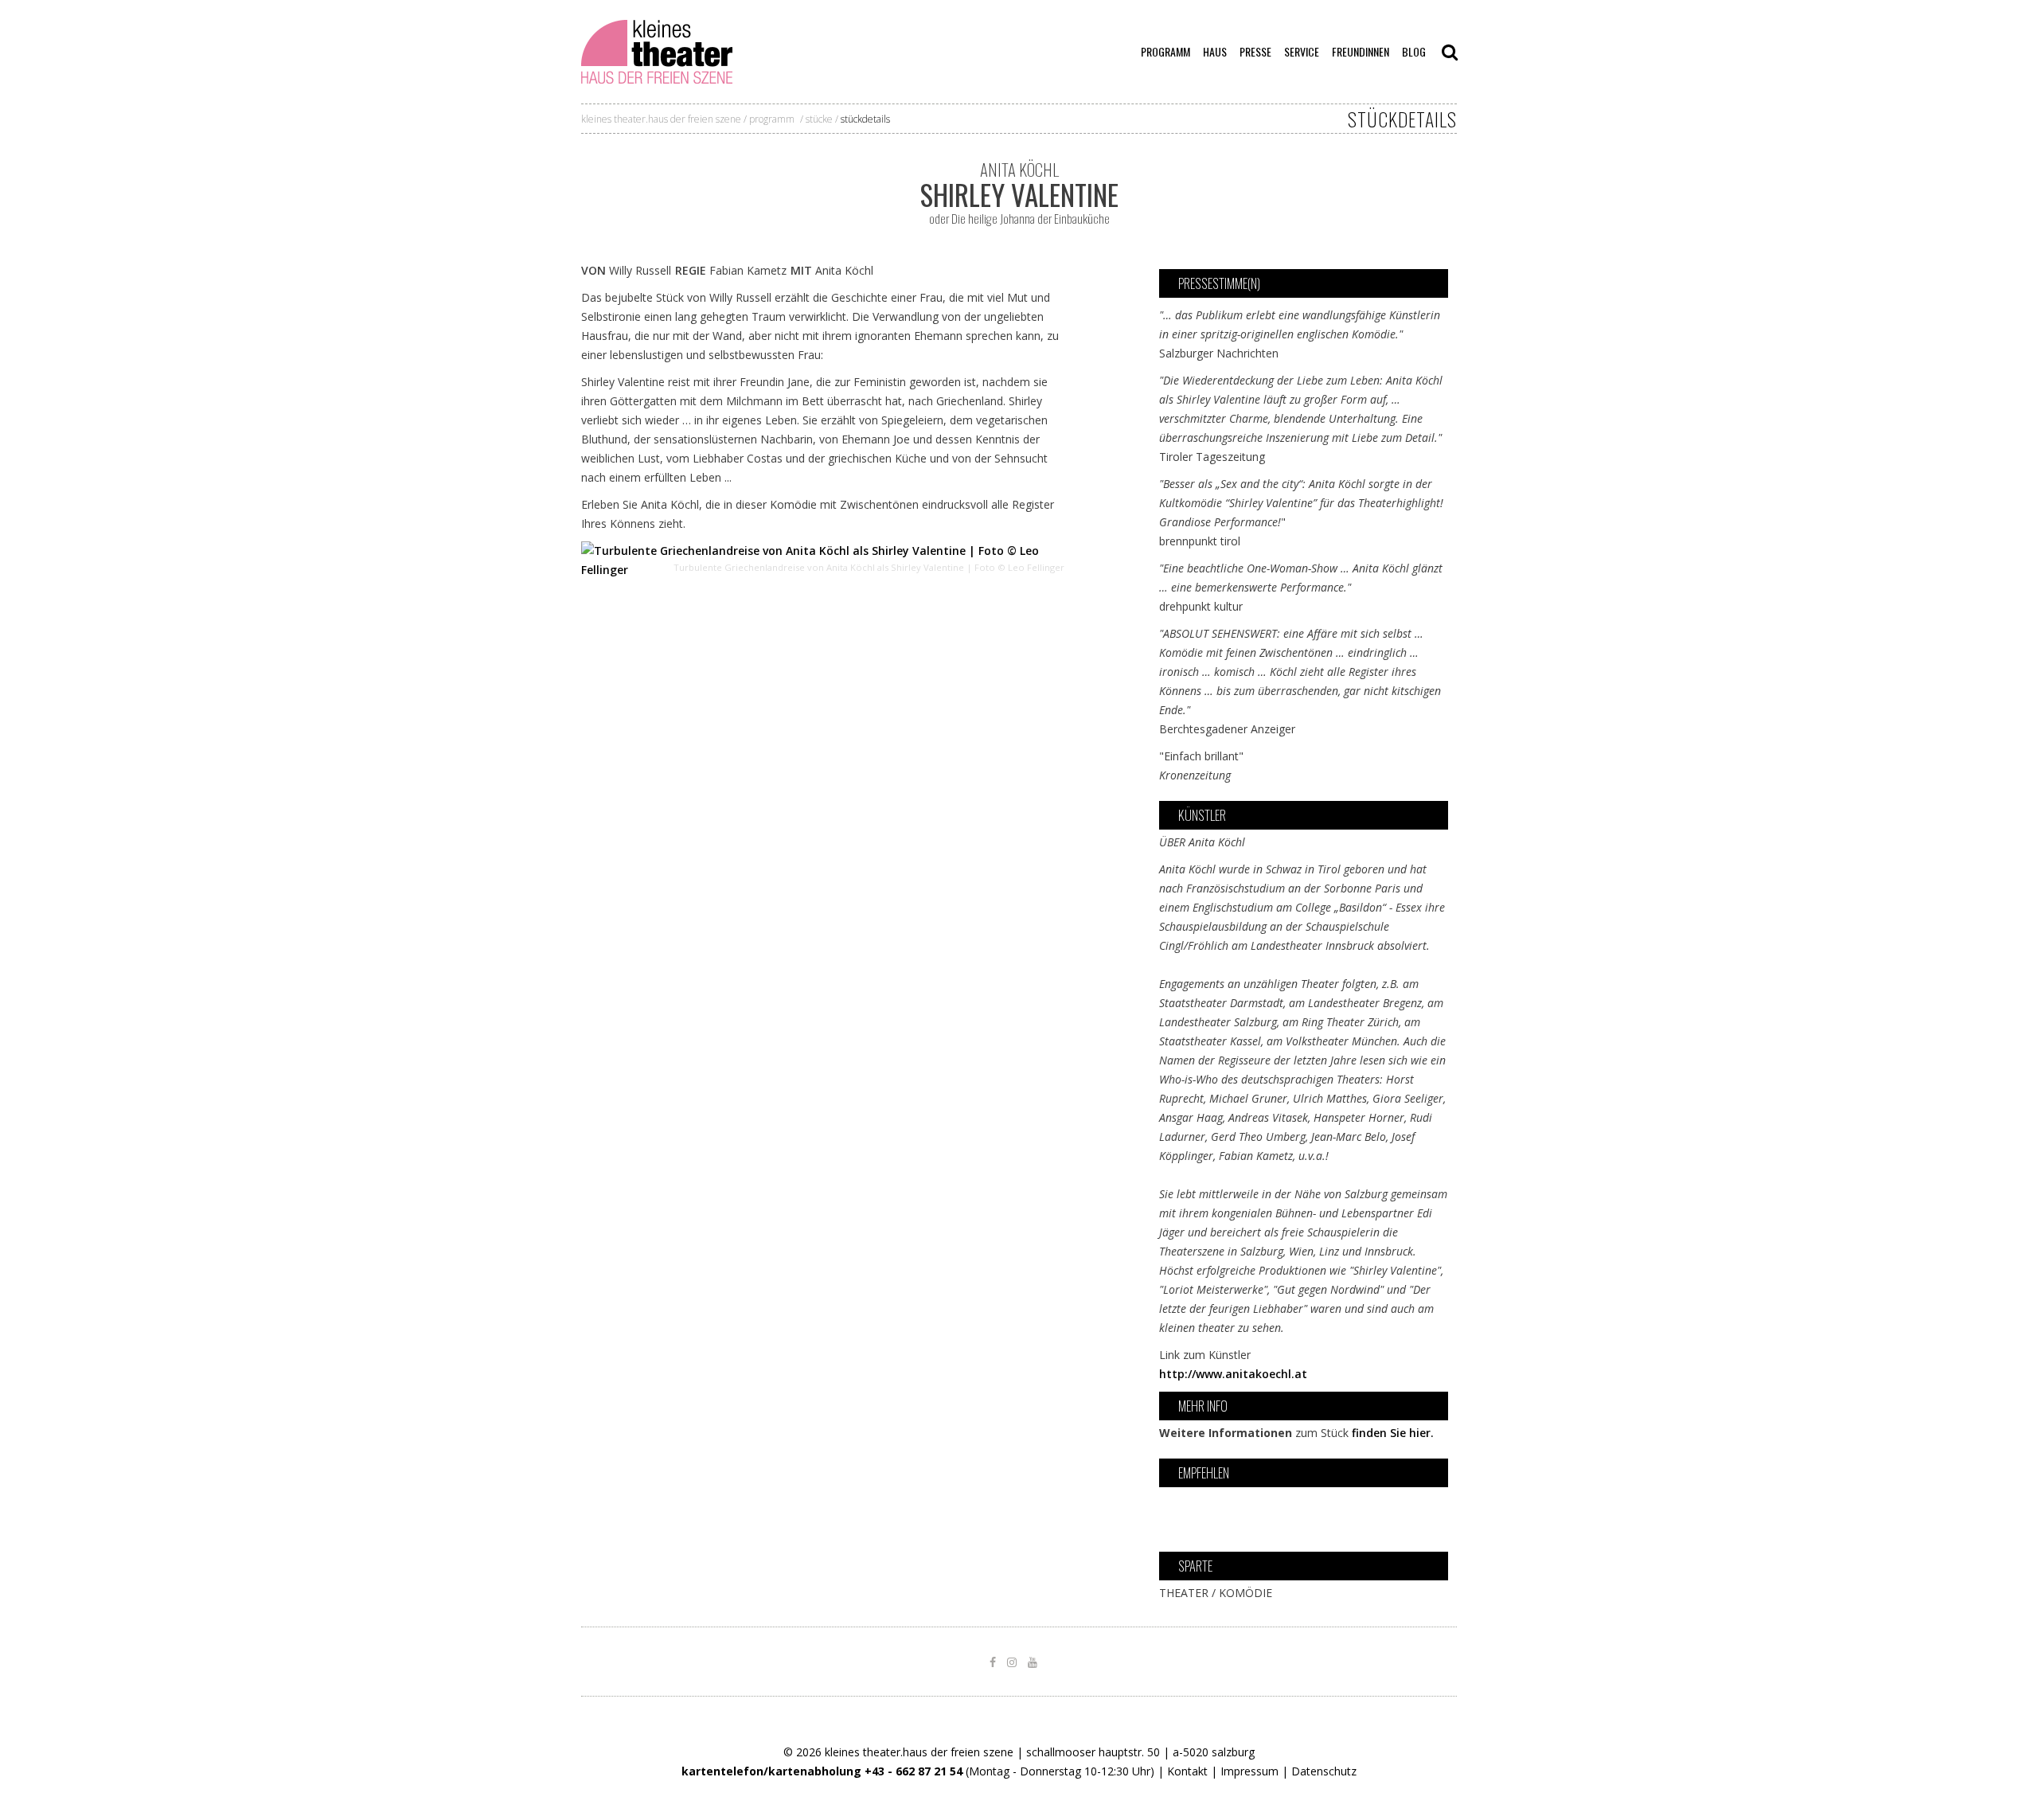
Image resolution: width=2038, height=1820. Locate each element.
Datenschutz (1324, 1771)
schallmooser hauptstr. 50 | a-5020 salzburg (1140, 1752)
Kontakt (1187, 1771)
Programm (772, 119)
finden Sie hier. (1393, 1433)
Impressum (1249, 1771)
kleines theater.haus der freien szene (661, 119)
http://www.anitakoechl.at (1233, 1374)
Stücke (819, 119)
